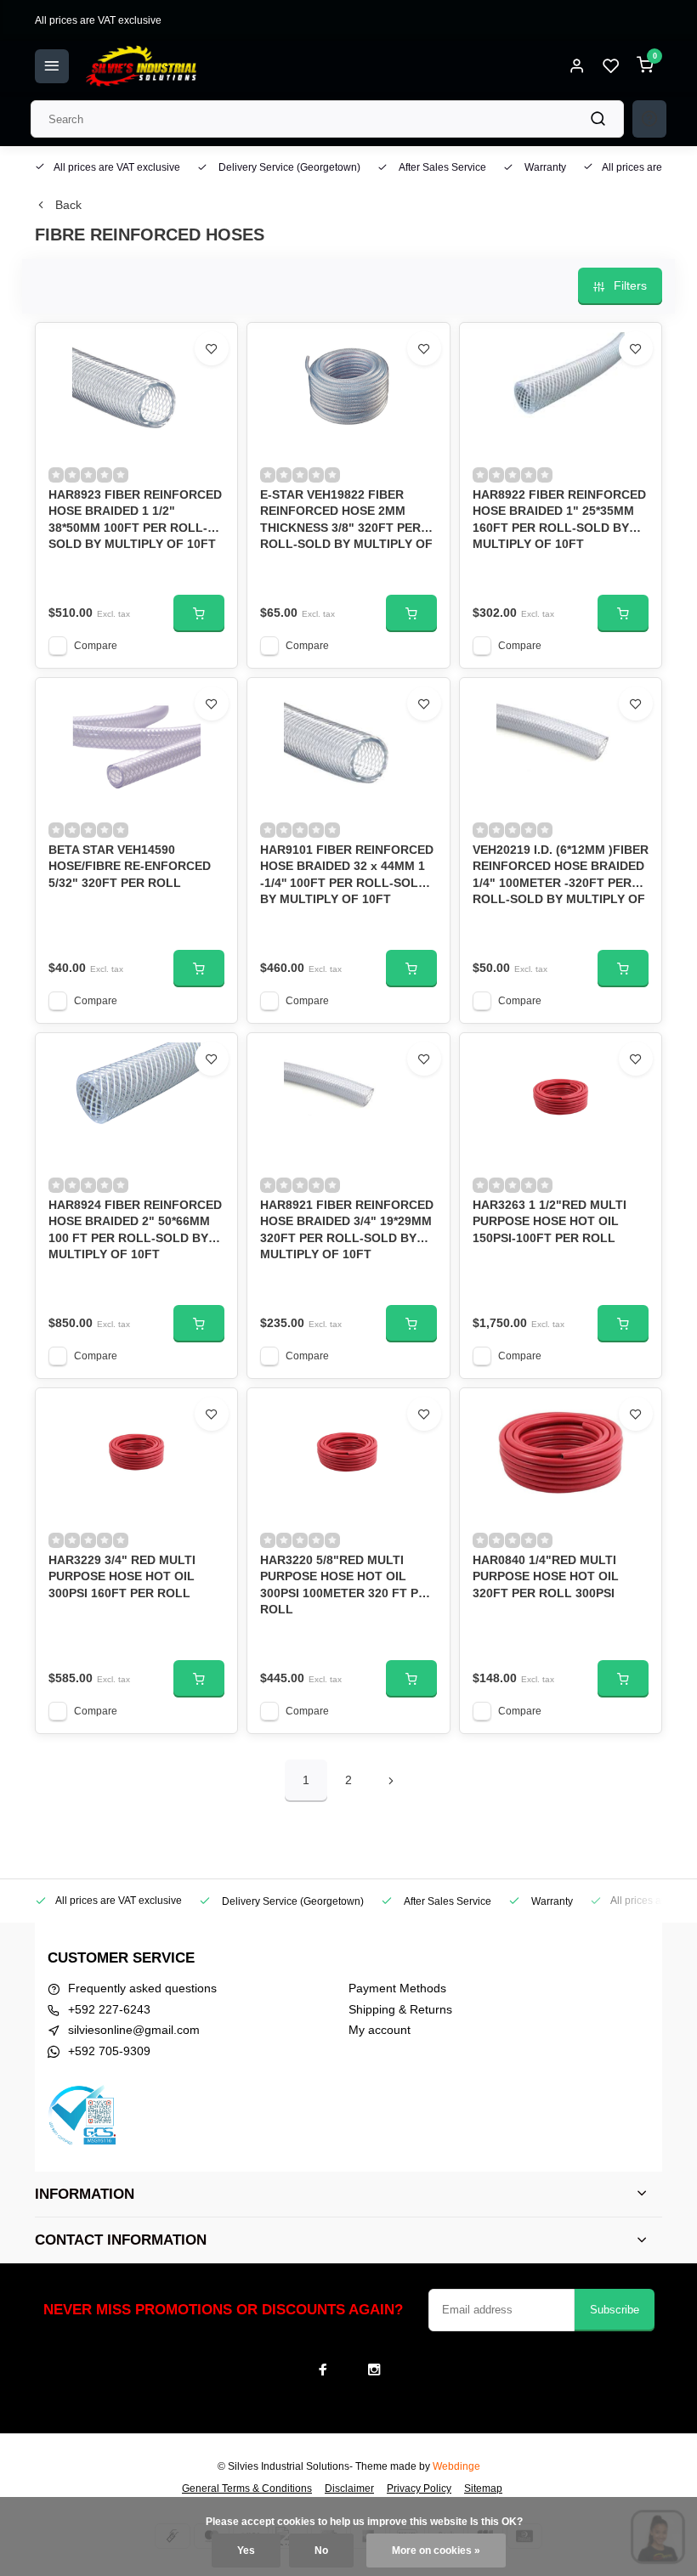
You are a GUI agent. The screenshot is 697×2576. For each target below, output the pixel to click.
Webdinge (456, 2466)
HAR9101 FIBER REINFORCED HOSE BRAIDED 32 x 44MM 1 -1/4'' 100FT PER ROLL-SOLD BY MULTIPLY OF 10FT (347, 873)
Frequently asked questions (142, 1988)
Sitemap (483, 2488)
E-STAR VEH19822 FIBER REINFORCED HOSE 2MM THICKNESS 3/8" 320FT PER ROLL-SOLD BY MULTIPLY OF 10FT (346, 518)
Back (68, 205)
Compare (96, 646)
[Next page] (391, 1781)
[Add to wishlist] (212, 348)
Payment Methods (397, 1988)
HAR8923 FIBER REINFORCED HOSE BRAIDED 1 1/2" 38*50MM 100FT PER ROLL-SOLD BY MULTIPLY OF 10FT (135, 518)
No (321, 2551)
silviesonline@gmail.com (134, 2030)
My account (380, 2030)
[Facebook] (323, 2370)
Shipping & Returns (400, 2009)
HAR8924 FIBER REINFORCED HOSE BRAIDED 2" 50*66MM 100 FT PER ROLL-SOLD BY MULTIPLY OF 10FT (135, 1228)
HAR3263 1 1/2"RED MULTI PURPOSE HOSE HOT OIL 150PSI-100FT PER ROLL (550, 1221)
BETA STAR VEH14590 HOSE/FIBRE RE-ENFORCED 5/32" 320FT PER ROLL (130, 866)
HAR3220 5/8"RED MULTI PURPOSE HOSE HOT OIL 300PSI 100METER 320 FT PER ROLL (347, 1583)
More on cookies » (436, 2551)
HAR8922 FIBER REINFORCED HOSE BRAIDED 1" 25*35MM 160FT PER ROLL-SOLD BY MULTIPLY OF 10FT (559, 518)
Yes (246, 2551)
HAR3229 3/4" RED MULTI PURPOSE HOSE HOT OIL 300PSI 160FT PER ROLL (122, 1576)
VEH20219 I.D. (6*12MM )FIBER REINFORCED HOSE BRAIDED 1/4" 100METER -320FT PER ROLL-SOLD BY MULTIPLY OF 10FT (561, 873)
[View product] (199, 613)
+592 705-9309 (109, 2051)
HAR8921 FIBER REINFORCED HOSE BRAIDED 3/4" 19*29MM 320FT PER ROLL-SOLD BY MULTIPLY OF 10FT (347, 1228)
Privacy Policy (419, 2488)
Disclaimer (349, 2488)
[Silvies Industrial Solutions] (141, 66)
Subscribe (615, 2310)
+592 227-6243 (109, 2009)
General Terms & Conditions (247, 2488)
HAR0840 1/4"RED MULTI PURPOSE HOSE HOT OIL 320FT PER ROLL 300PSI (546, 1576)
